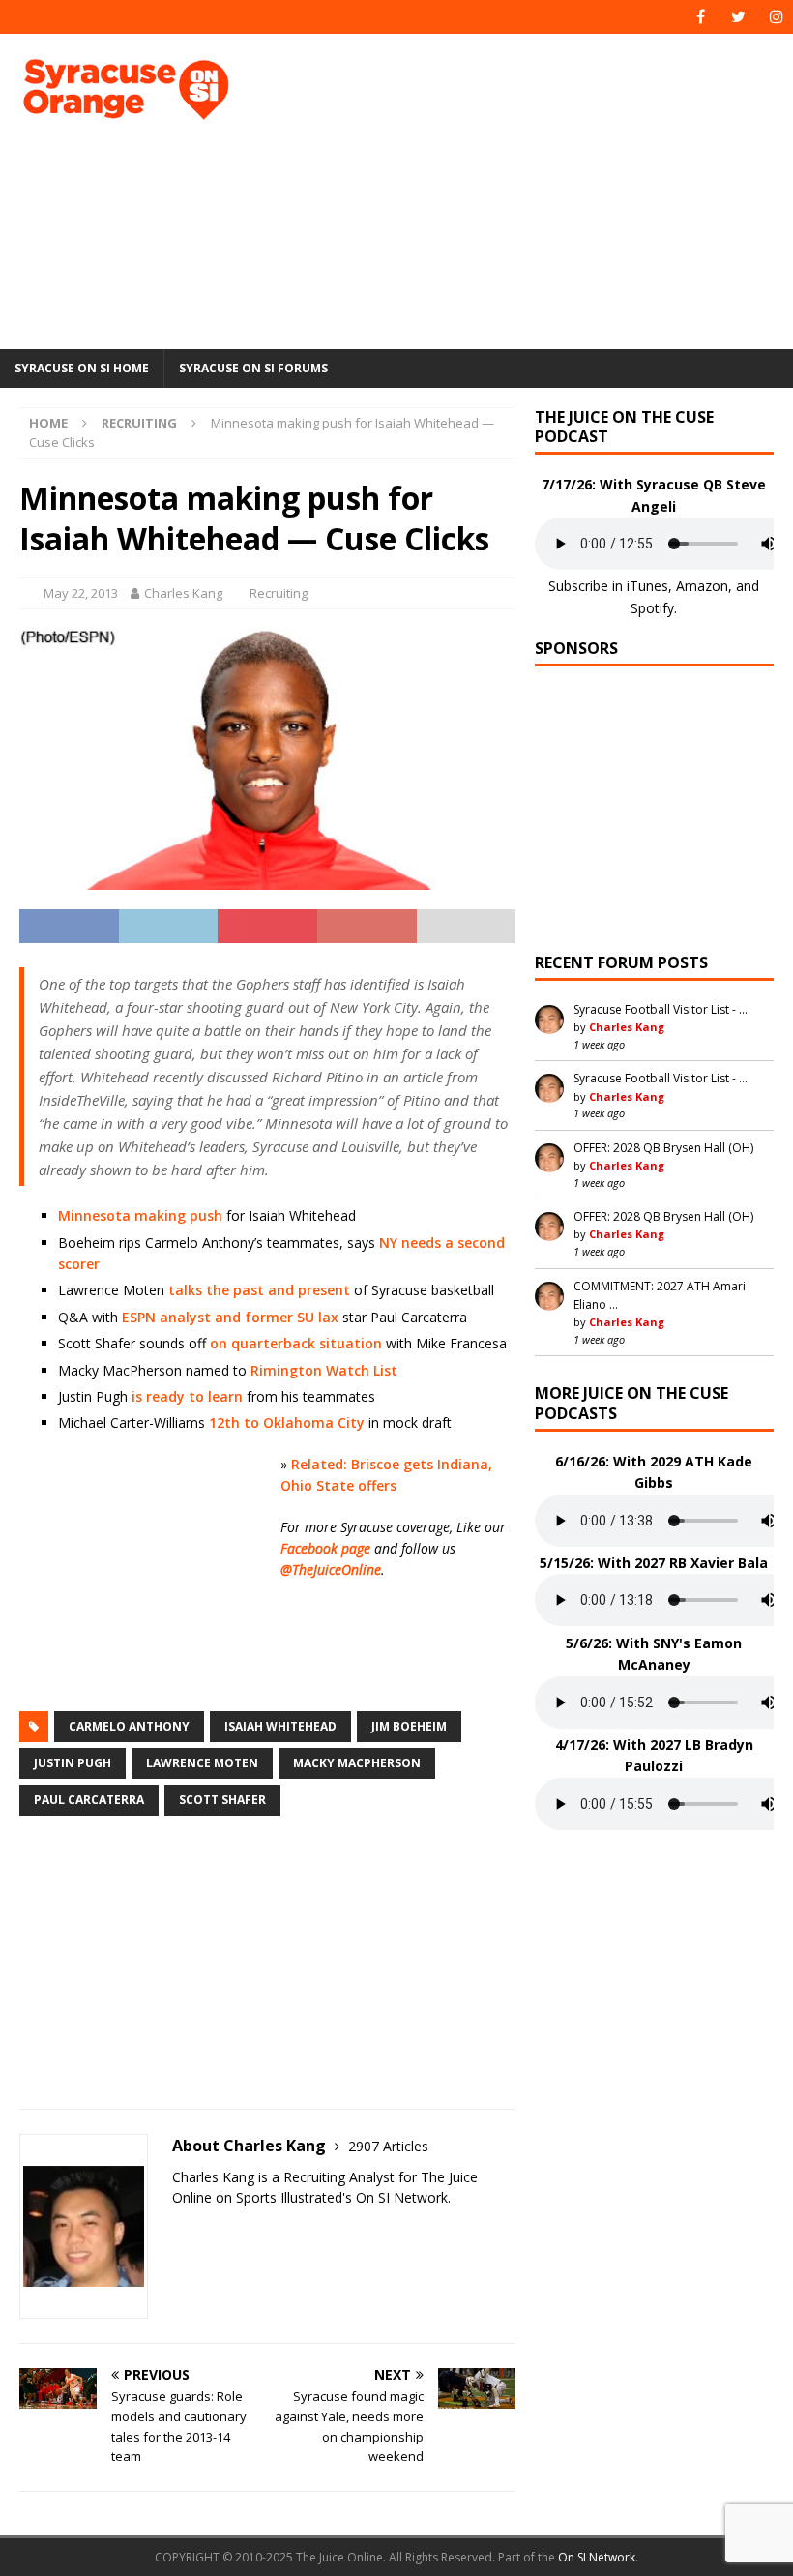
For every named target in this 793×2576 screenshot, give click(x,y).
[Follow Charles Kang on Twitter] (179, 2231)
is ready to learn (187, 1396)
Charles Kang (183, 593)
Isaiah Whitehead (280, 1726)
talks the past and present (259, 1290)
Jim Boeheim (409, 1726)
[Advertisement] (541, 189)
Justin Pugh (73, 1763)
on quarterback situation (296, 1343)
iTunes (647, 586)
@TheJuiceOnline (331, 1569)
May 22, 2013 (81, 593)
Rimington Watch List (324, 1370)
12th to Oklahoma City (287, 1422)
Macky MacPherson (357, 1763)
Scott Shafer (222, 1800)
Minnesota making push (140, 1215)
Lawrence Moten (202, 1763)
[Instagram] (776, 17)
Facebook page (325, 1548)
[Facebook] (701, 17)
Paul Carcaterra (89, 1800)
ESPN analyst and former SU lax (230, 1317)
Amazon (702, 586)
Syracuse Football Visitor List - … (661, 1009)
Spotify (652, 608)
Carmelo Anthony (129, 1726)
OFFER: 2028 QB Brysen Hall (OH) (663, 1148)
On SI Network (597, 2557)
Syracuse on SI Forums (253, 368)
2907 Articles (388, 2146)
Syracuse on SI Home (82, 368)
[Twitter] (738, 17)
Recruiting (279, 593)
